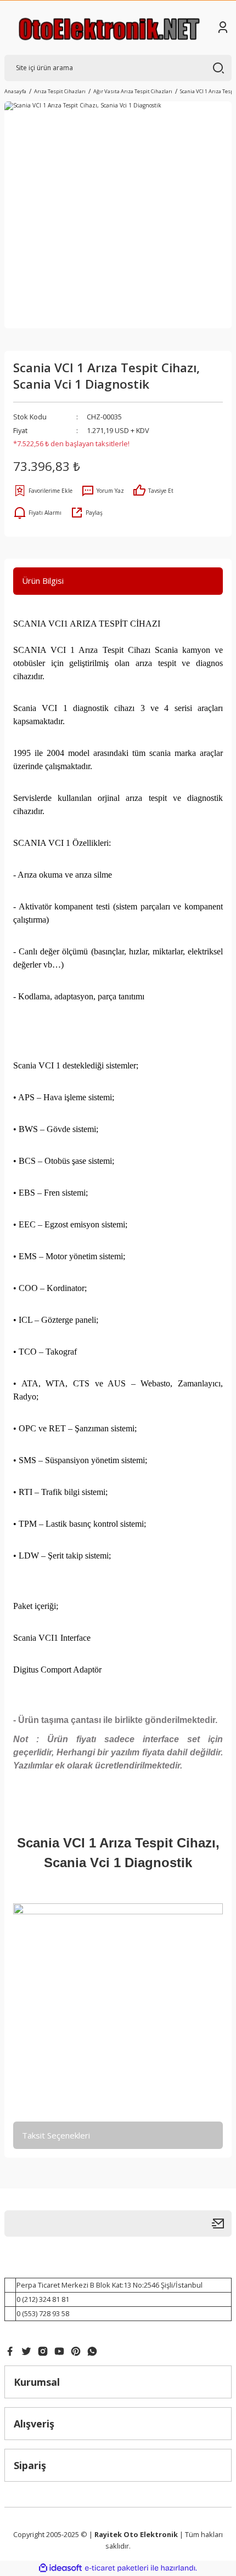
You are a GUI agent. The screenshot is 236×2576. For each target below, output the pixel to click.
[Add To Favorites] (43, 491)
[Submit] (222, 2224)
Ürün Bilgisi (43, 581)
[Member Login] (223, 27)
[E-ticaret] (117, 2568)
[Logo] (109, 28)
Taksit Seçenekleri (56, 2135)
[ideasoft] (60, 2568)
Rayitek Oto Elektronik (136, 2534)
